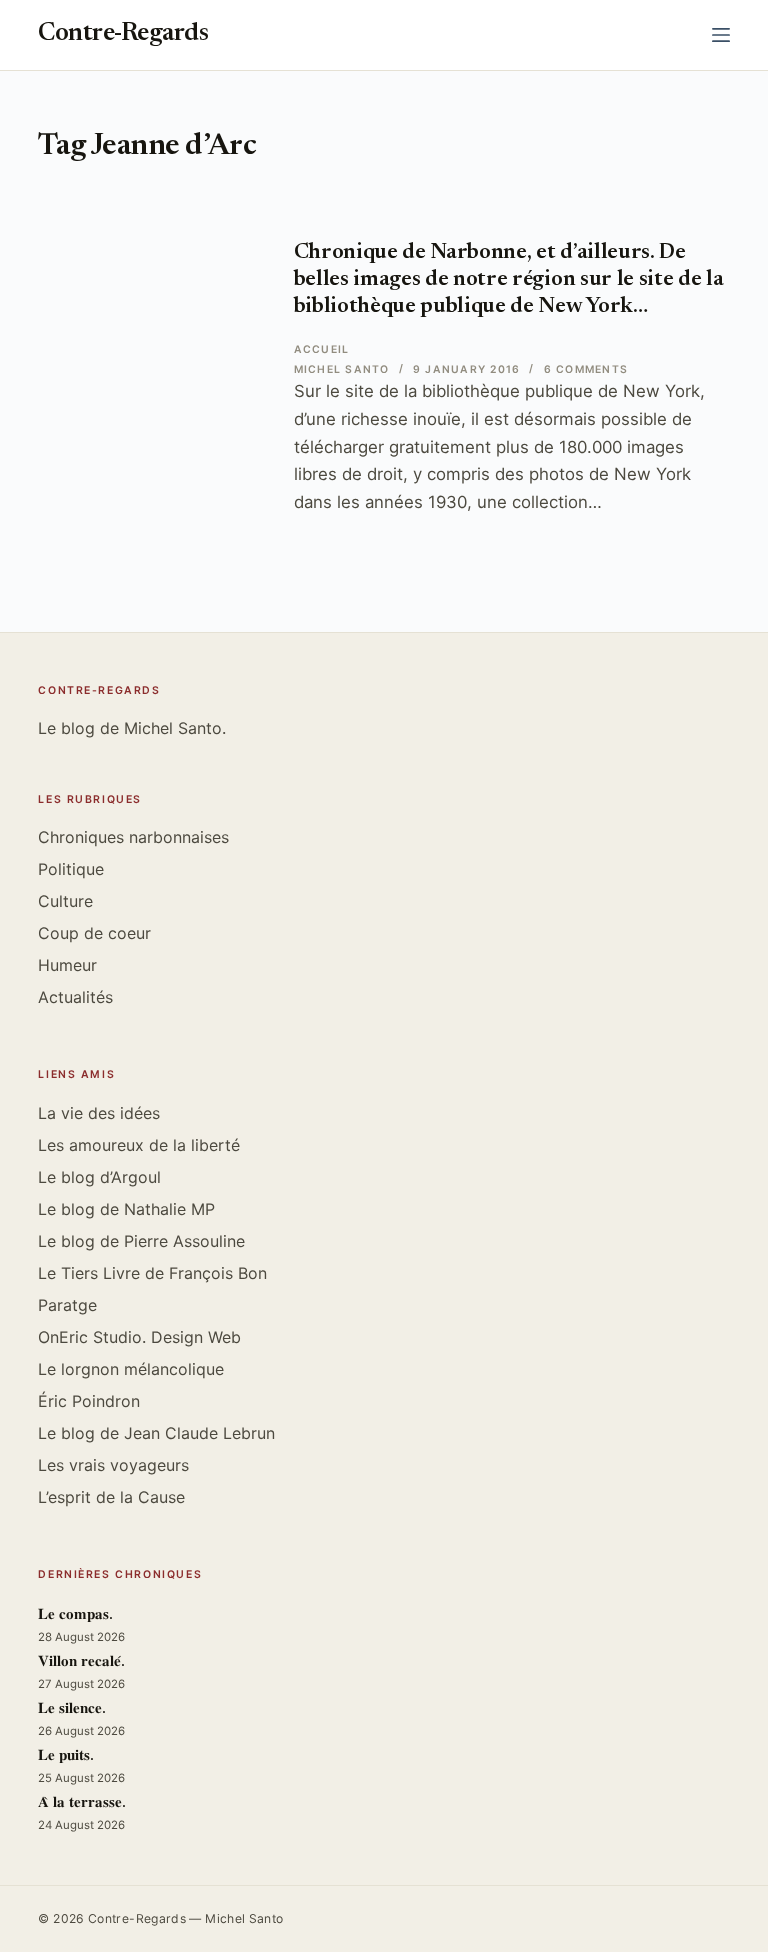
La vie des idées (99, 1113)
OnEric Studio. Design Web (139, 1337)
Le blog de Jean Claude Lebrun (156, 1433)
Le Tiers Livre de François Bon (152, 1273)
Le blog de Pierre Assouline (141, 1241)
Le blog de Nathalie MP (126, 1209)
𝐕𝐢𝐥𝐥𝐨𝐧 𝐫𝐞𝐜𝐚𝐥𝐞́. (81, 1662)
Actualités (75, 997)
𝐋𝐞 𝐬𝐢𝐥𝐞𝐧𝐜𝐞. (72, 1709)
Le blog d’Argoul (99, 1177)
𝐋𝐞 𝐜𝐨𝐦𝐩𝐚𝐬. (75, 1615)
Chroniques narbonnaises (133, 837)
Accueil (322, 349)
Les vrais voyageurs (113, 1465)
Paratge (67, 1305)
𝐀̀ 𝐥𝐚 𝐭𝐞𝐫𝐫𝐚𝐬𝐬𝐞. (82, 1803)
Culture (65, 901)
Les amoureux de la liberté (139, 1145)
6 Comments (586, 369)
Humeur (67, 965)
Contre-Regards (123, 34)
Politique (71, 869)
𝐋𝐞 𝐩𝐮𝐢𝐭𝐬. (66, 1756)
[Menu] (721, 35)
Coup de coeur (94, 933)
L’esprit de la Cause (111, 1497)
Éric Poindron (89, 1401)
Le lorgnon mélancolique (131, 1369)
